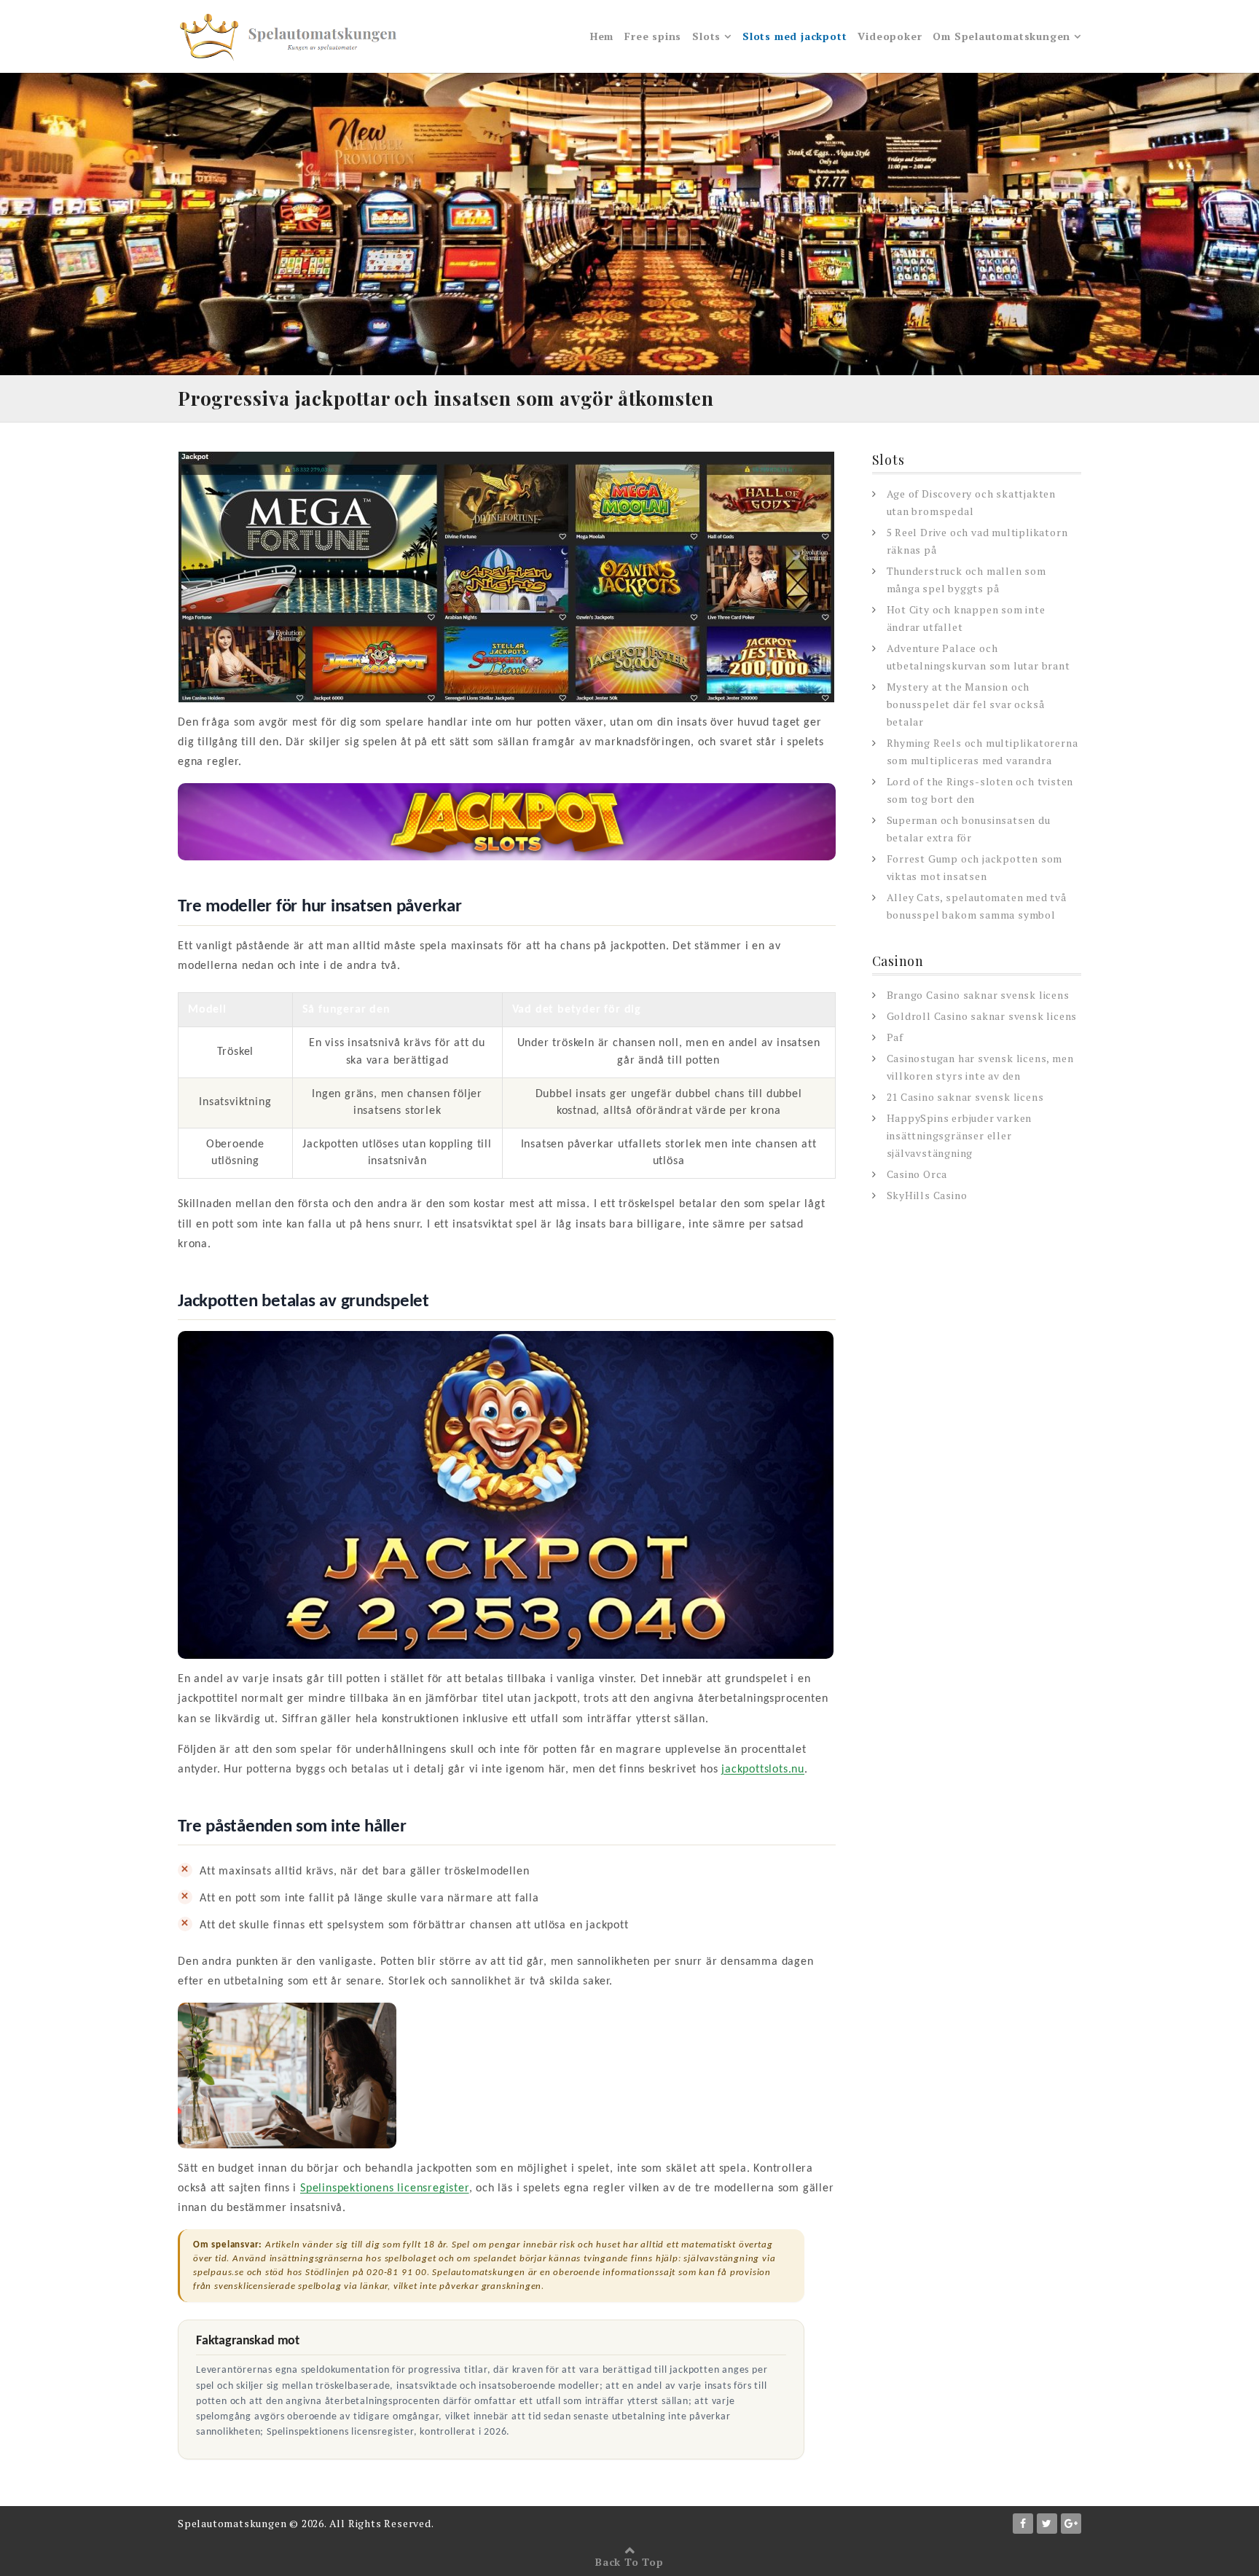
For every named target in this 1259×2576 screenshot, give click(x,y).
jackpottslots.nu (763, 1770)
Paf (895, 1037)
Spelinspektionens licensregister (385, 2188)
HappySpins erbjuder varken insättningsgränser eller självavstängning (960, 1135)
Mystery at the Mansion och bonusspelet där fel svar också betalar (966, 704)
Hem (602, 36)
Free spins (653, 36)
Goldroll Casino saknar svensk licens (982, 1016)
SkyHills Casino (927, 1195)
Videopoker (890, 36)
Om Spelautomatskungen (1001, 36)
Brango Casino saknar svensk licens (978, 995)
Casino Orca (917, 1174)
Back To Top (629, 2562)
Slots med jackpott (795, 36)
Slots (706, 36)
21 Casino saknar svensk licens (965, 1097)
